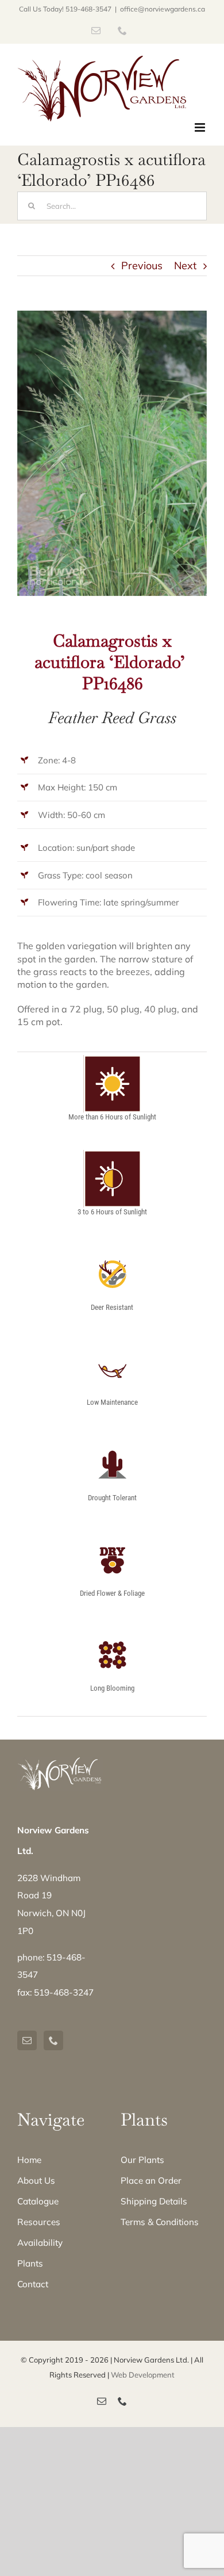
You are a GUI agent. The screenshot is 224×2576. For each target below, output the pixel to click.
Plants (30, 2263)
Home (29, 2160)
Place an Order (151, 2181)
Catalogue (38, 2201)
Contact (33, 2284)
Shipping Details (154, 2201)
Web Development (143, 2375)
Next (185, 265)
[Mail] (27, 2040)
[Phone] (53, 2040)
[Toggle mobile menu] (201, 127)
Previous (142, 265)
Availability (40, 2243)
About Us (36, 2181)
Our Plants (142, 2160)
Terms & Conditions (160, 2222)
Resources (39, 2222)
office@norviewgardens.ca (163, 9)
